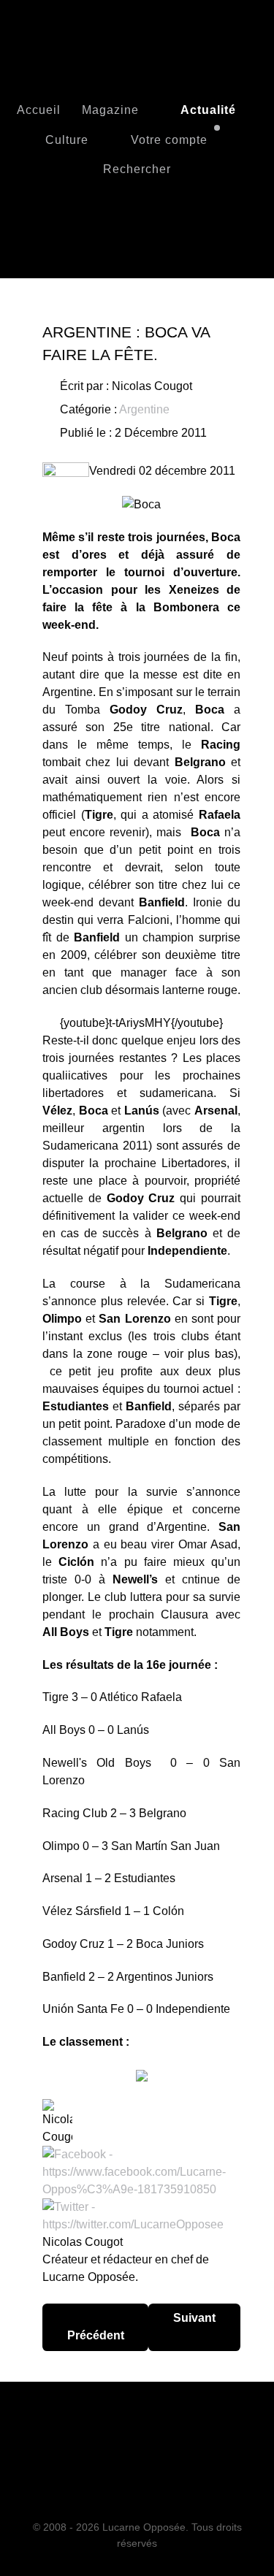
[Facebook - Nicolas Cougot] (141, 2171)
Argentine (144, 409)
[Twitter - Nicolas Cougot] (141, 2215)
